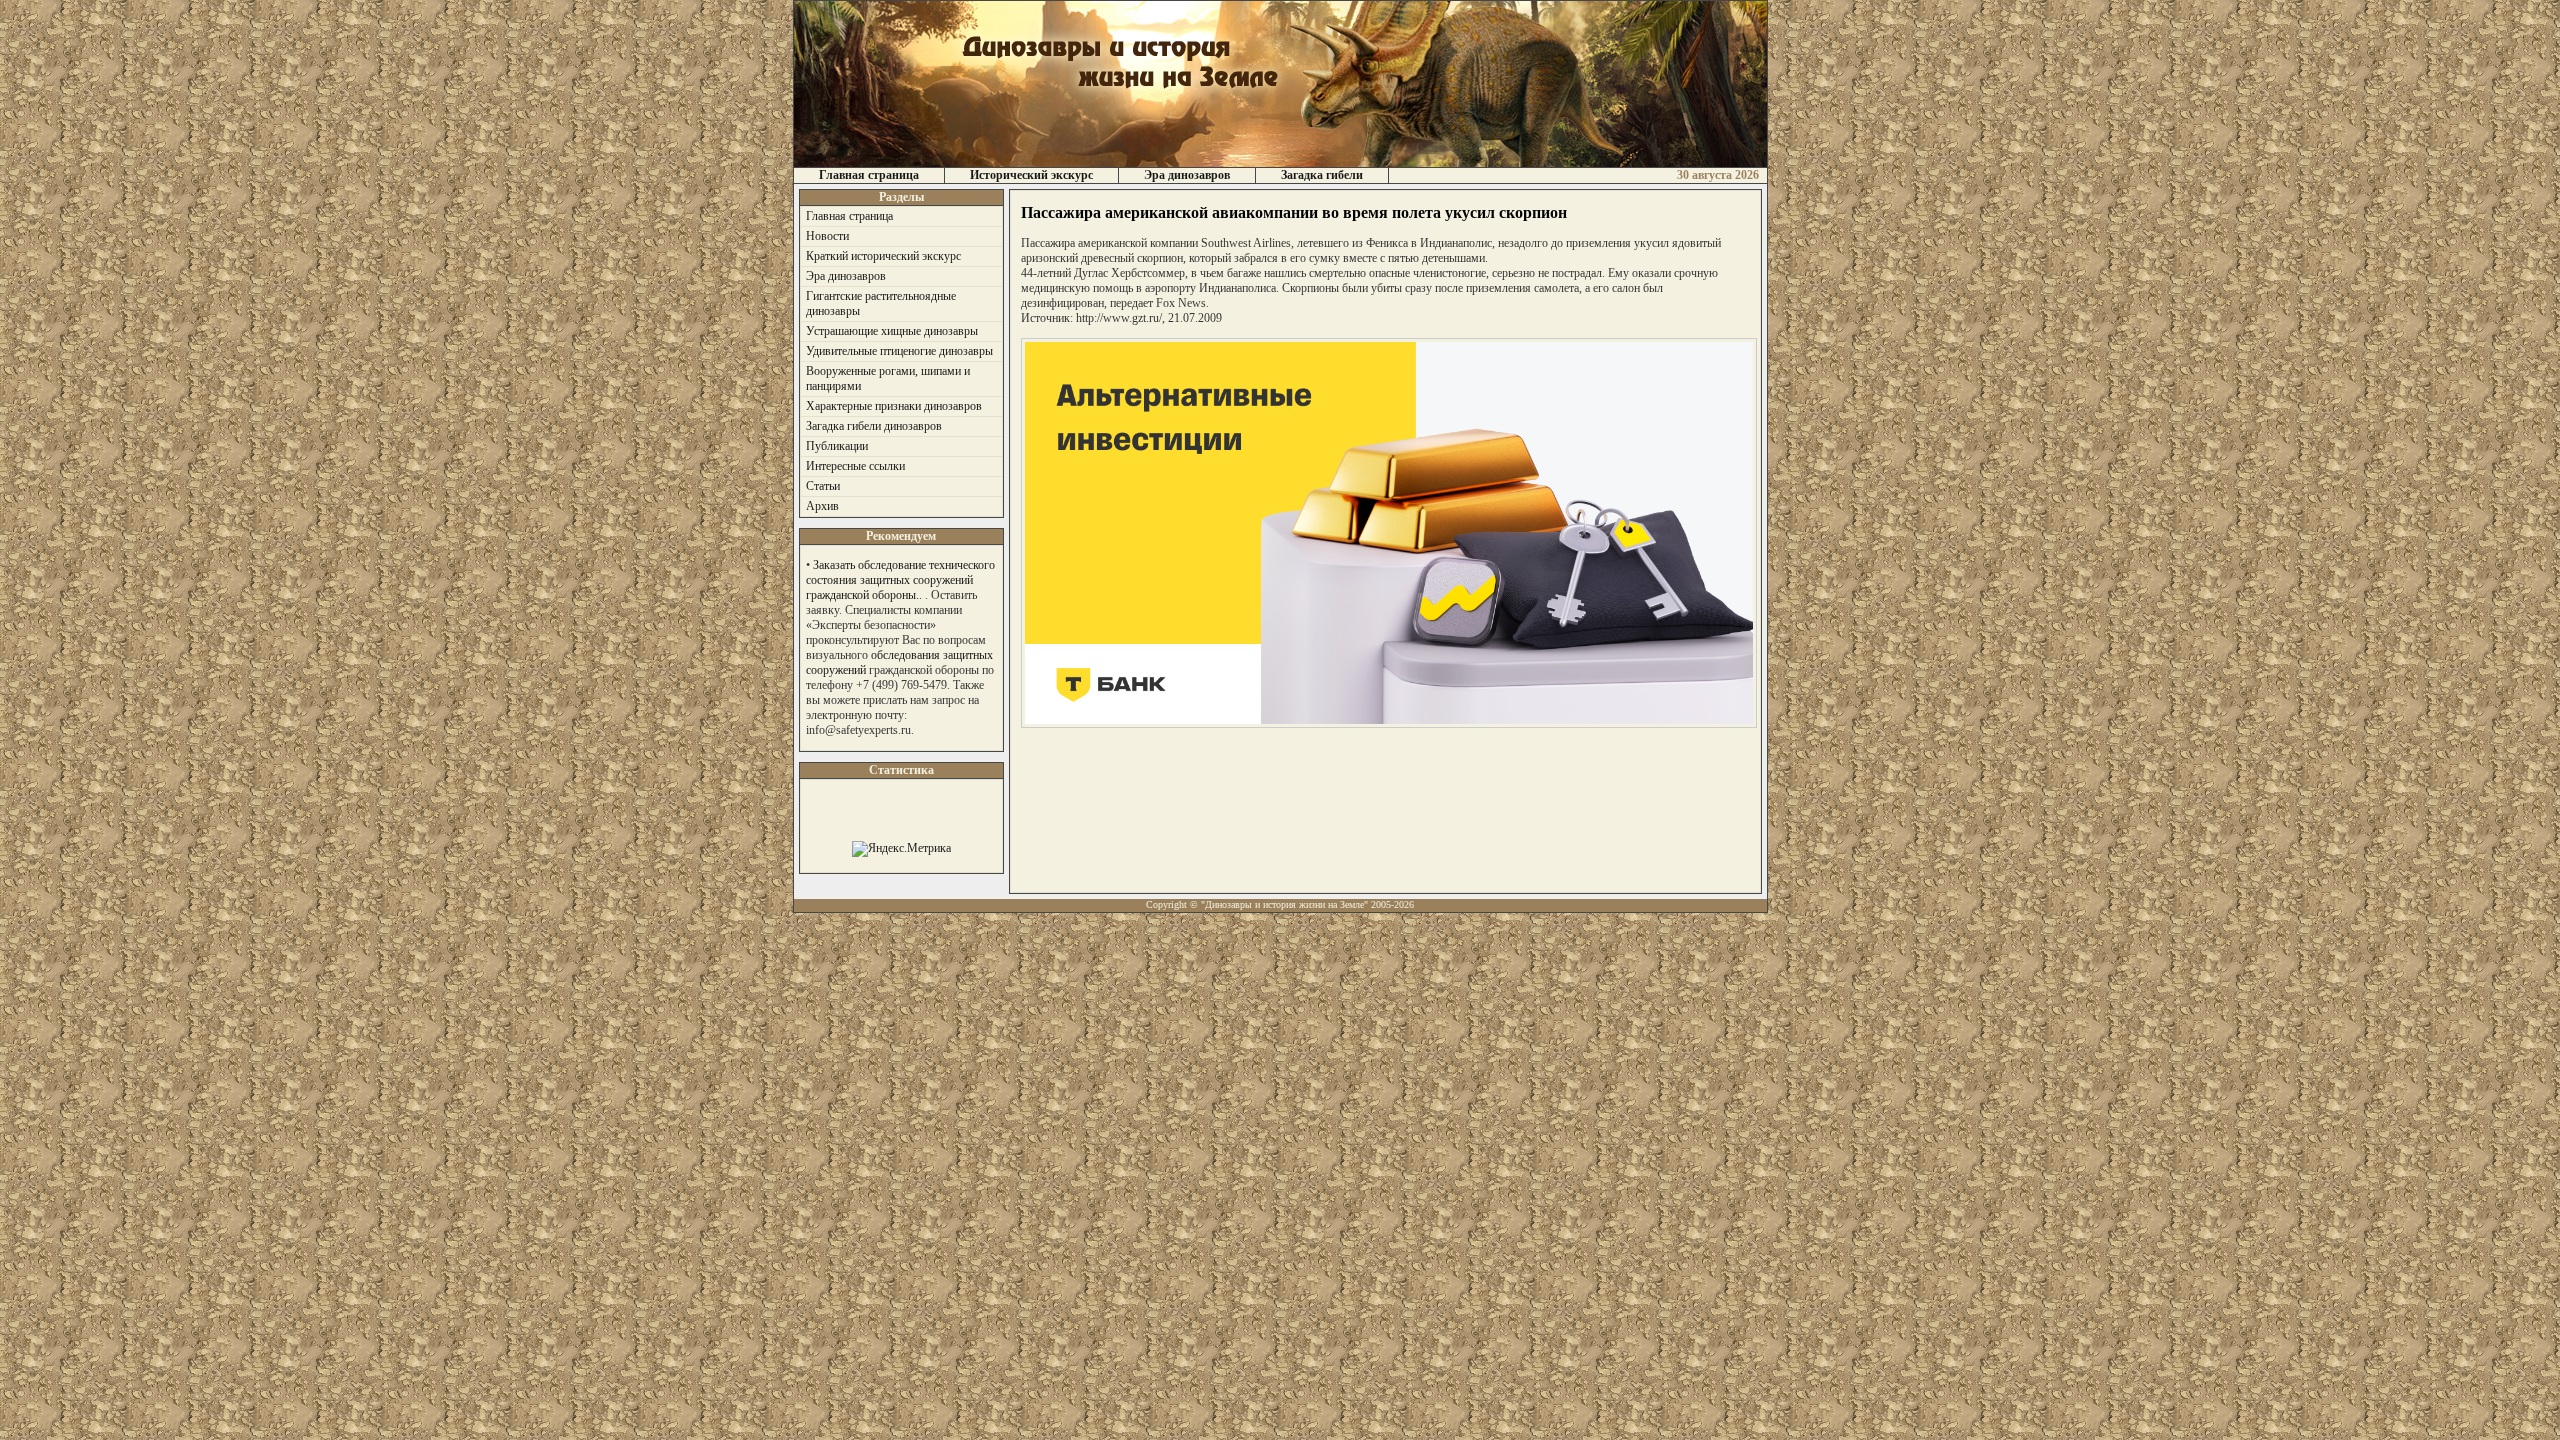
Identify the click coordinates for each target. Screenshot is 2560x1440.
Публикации (837, 446)
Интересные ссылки (855, 466)
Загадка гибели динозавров (874, 426)
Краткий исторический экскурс (883, 256)
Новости (827, 236)
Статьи (823, 486)
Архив (822, 506)
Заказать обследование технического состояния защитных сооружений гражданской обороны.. (900, 580)
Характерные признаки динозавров (894, 406)
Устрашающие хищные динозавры (892, 331)
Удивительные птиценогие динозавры (899, 351)
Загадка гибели (1322, 175)
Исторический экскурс (1031, 175)
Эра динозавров (1187, 175)
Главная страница (869, 175)
